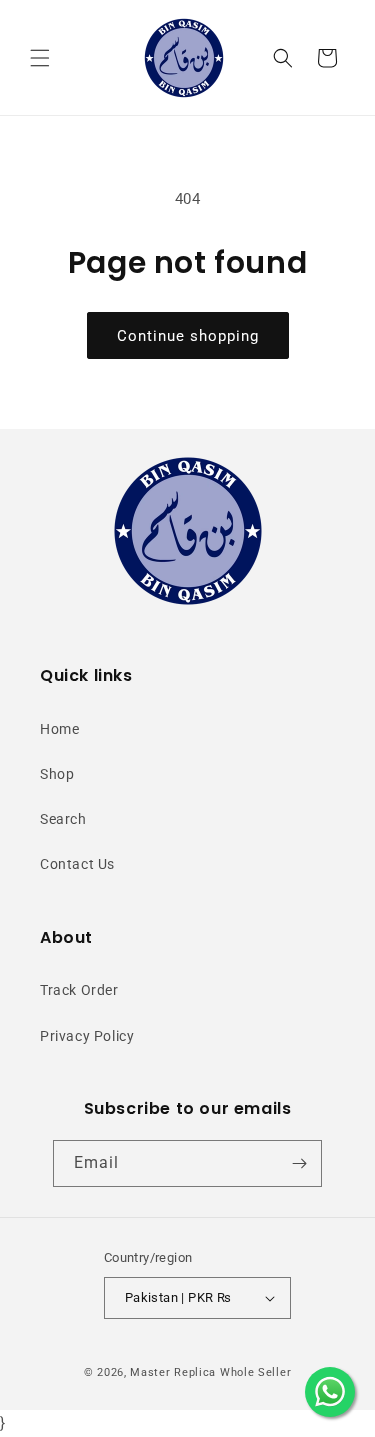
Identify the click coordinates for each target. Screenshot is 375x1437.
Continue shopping (188, 336)
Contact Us (77, 864)
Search (63, 819)
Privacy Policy (87, 1036)
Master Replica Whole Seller (210, 1372)
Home (59, 729)
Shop (57, 774)
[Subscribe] (299, 1163)
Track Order (79, 990)
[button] (40, 58)
